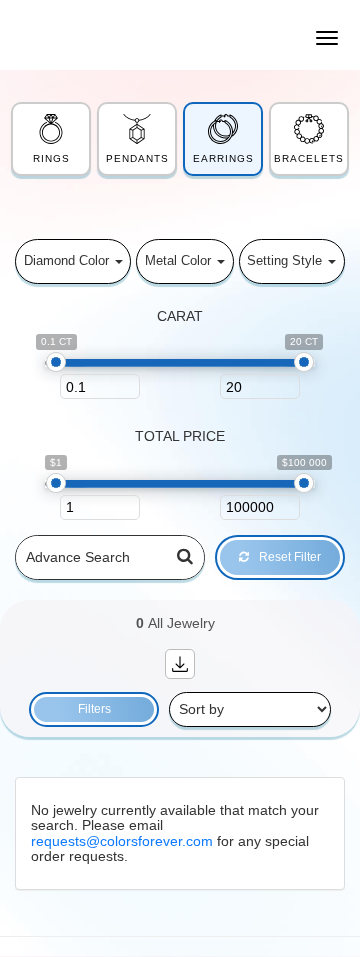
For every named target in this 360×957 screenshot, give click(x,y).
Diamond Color (68, 260)
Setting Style (286, 260)
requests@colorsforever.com (122, 841)
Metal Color (180, 260)
